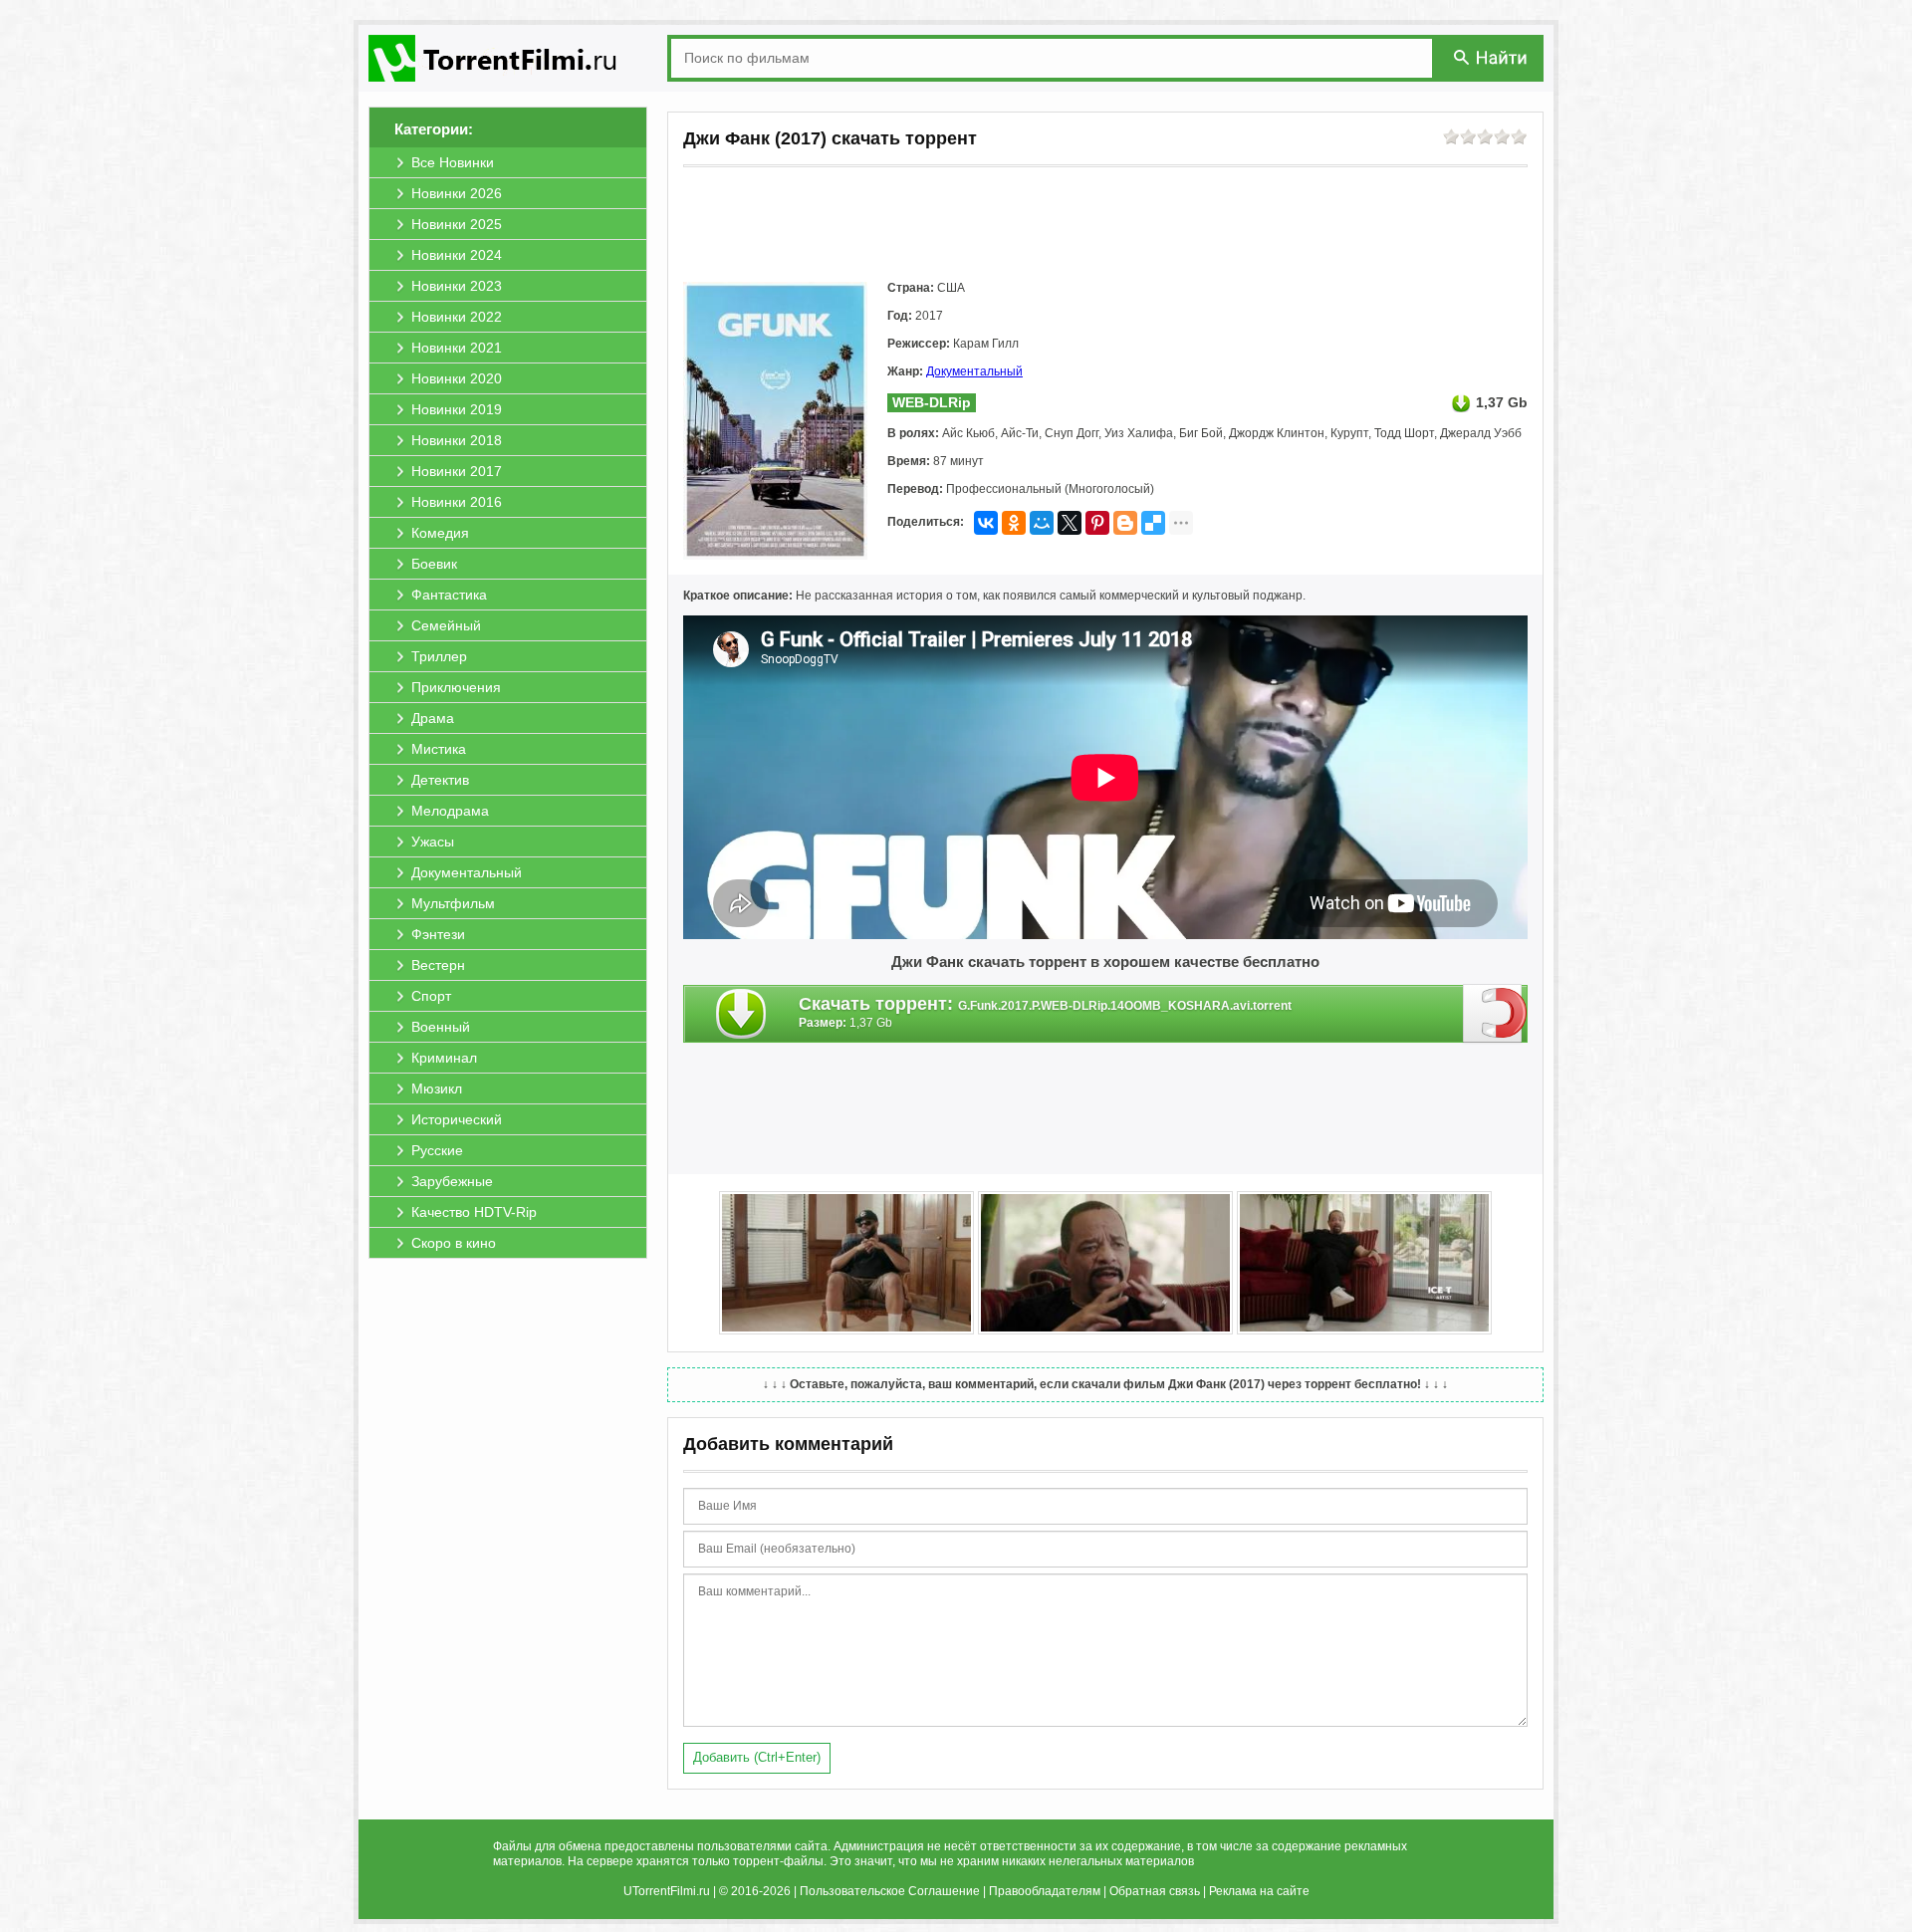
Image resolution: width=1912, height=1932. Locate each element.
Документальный (974, 371)
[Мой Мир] (1042, 523)
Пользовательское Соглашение (890, 1891)
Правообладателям (1045, 1891)
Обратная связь (1155, 1891)
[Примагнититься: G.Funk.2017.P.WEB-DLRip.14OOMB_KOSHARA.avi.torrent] (1495, 1013)
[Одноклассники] (1014, 523)
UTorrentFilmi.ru (667, 1891)
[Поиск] (1492, 57)
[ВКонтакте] (986, 523)
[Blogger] (1125, 523)
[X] (1070, 523)
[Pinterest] (1097, 523)
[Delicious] (1153, 523)
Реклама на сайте (1259, 1891)
